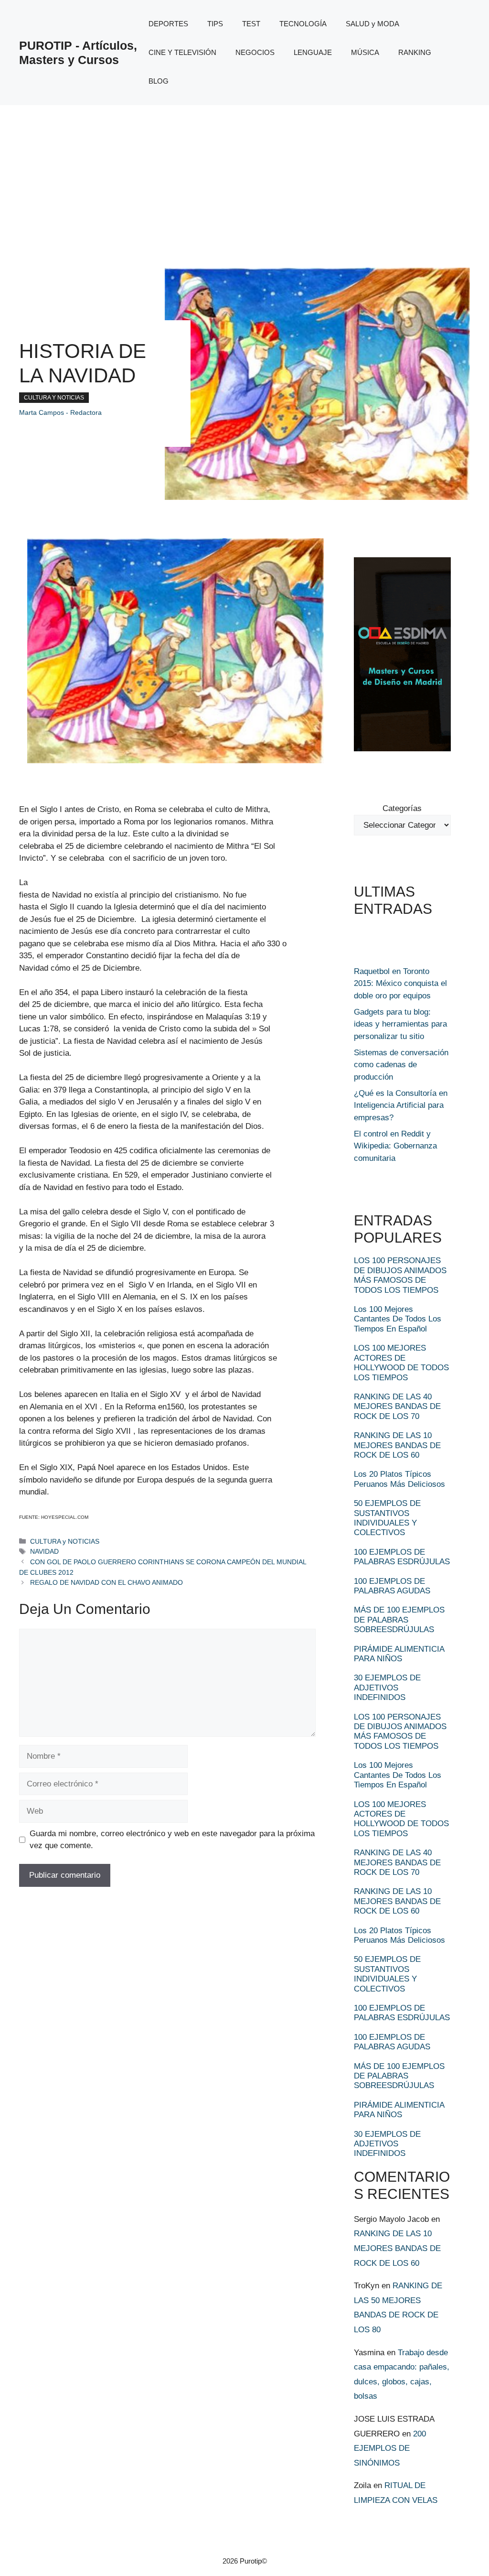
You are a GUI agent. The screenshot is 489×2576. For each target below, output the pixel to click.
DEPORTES (168, 24)
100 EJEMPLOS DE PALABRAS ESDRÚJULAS (402, 1557)
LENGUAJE (313, 52)
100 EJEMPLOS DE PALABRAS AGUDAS (392, 1586)
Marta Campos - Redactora (60, 412)
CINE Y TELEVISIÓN (182, 52)
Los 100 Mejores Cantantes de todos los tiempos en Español (398, 1319)
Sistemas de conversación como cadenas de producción (401, 1065)
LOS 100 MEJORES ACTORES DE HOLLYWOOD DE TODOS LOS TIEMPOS (401, 1363)
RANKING (415, 52)
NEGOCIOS (255, 52)
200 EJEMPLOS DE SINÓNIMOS (390, 2448)
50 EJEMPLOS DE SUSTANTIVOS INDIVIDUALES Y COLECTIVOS (387, 1518)
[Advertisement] (244, 177)
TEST (251, 24)
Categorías (402, 808)
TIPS (215, 24)
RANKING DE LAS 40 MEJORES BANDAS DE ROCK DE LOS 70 (397, 1407)
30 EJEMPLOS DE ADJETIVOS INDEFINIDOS (387, 1688)
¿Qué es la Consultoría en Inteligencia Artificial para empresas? (401, 1105)
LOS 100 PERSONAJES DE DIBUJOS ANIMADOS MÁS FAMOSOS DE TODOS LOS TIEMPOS (400, 1275)
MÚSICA (365, 52)
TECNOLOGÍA (303, 24)
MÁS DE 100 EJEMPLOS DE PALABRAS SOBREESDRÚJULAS (399, 1620)
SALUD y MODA (372, 24)
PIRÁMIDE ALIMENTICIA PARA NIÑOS (399, 1654)
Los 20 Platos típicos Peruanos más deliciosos (399, 1479)
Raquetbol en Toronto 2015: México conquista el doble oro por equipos (400, 984)
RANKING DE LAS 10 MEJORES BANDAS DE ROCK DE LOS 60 (397, 1445)
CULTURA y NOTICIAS (54, 398)
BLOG (159, 81)
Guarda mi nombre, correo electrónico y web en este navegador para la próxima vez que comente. (172, 1840)
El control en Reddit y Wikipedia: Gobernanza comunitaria (395, 1146)
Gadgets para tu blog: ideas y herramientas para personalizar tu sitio (400, 1024)
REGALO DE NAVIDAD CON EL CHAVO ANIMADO (106, 1582)
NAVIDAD (44, 1551)
